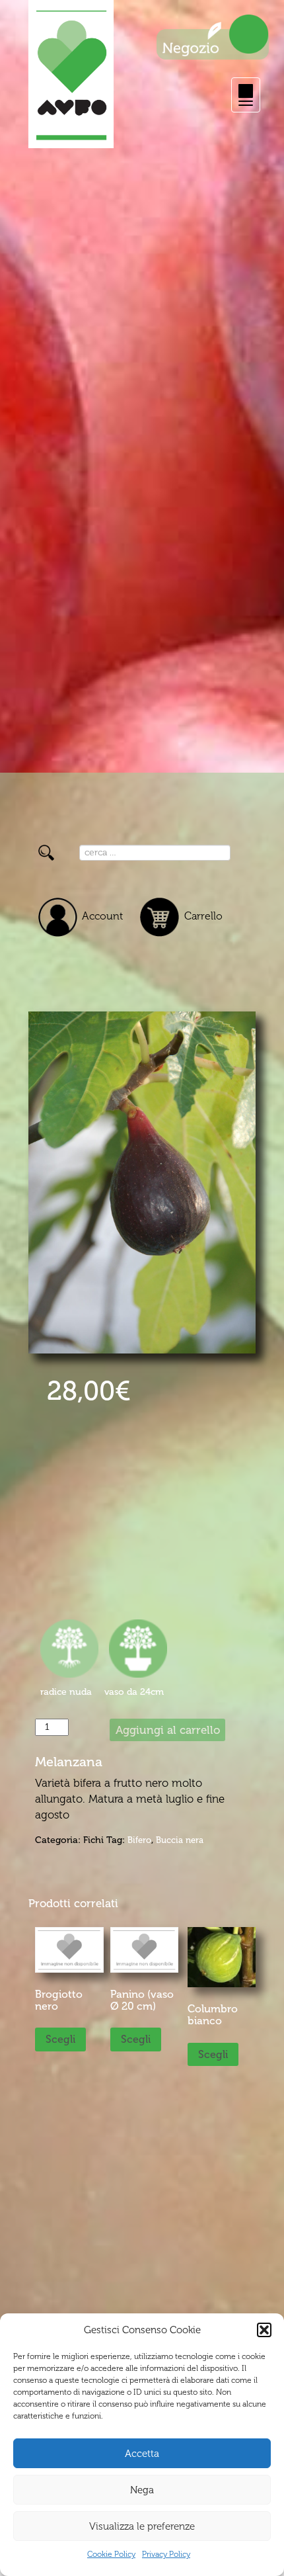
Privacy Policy (166, 2554)
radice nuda (66, 1692)
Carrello (203, 916)
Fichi (93, 1840)
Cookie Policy (111, 2554)
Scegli (60, 2039)
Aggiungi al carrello (168, 1730)
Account (102, 916)
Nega (142, 2490)
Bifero (139, 1840)
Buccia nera (180, 1840)
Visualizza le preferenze (142, 2526)
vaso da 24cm (134, 1692)
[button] (264, 2330)
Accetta (142, 2454)
